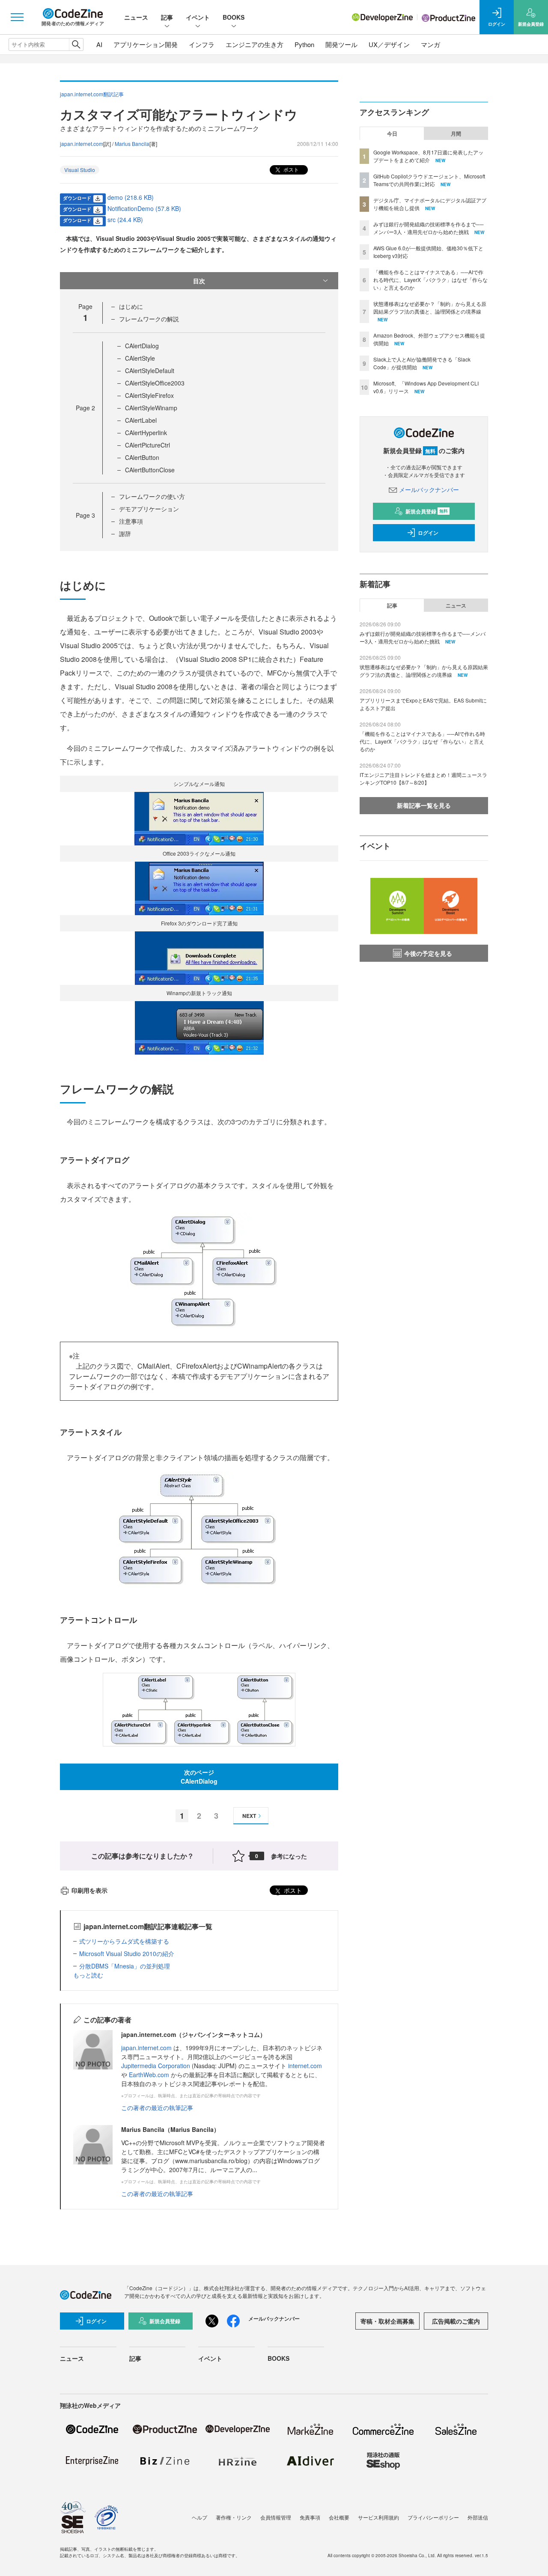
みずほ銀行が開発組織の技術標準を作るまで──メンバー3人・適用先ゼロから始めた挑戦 (429, 228)
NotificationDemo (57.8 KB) (144, 208)
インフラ (202, 44)
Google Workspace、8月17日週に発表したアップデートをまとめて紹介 (428, 156)
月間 (456, 133)
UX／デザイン (389, 44)
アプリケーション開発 (146, 44)
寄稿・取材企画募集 (387, 2321)
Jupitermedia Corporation (156, 2066)
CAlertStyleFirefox (149, 395)
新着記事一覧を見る (424, 805)
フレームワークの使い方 (152, 496)
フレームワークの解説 (149, 319)
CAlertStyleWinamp (151, 408)
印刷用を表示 (89, 1890)
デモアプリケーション (149, 509)
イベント (198, 17)
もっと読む (88, 1975)
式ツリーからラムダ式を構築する (124, 1941)
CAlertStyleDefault (150, 371)
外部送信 (478, 2517)
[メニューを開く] (17, 17)
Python (304, 44)
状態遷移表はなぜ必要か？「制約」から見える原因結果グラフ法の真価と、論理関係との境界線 (430, 307)
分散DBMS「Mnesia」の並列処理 (125, 1966)
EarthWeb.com (149, 2075)
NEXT (249, 1816)
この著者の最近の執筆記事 (157, 2108)
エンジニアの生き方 (255, 44)
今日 (392, 133)
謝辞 (125, 534)
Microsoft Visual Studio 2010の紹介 (127, 1953)
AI (99, 44)
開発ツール (341, 44)
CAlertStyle (140, 358)
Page (85, 408)
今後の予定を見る (428, 953)
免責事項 (310, 2517)
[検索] (76, 44)
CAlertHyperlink (146, 433)
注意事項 (131, 521)
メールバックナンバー (429, 489)
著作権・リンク (234, 2517)
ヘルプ (200, 2517)
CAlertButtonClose (150, 470)
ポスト (290, 169)
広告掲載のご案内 (456, 2321)
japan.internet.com (82, 144)
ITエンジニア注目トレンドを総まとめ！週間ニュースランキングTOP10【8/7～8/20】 (423, 778)
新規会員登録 (427, 511)
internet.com (305, 2066)
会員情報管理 (276, 2517)
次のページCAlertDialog (199, 1777)
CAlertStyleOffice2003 (155, 383)
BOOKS (234, 17)
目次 (199, 281)
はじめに (131, 306)
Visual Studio (80, 170)
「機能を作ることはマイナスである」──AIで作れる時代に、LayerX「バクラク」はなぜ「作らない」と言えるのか (430, 280)
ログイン (428, 533)
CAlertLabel (141, 420)
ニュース (136, 17)
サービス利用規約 (378, 2517)
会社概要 (339, 2517)
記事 (167, 17)
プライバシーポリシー (433, 2517)
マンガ (430, 44)
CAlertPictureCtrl (147, 445)
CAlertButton (142, 457)
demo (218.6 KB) (131, 197)
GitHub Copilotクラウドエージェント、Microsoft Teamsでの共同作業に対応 (429, 180)
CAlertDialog (142, 346)
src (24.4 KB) (125, 219)
